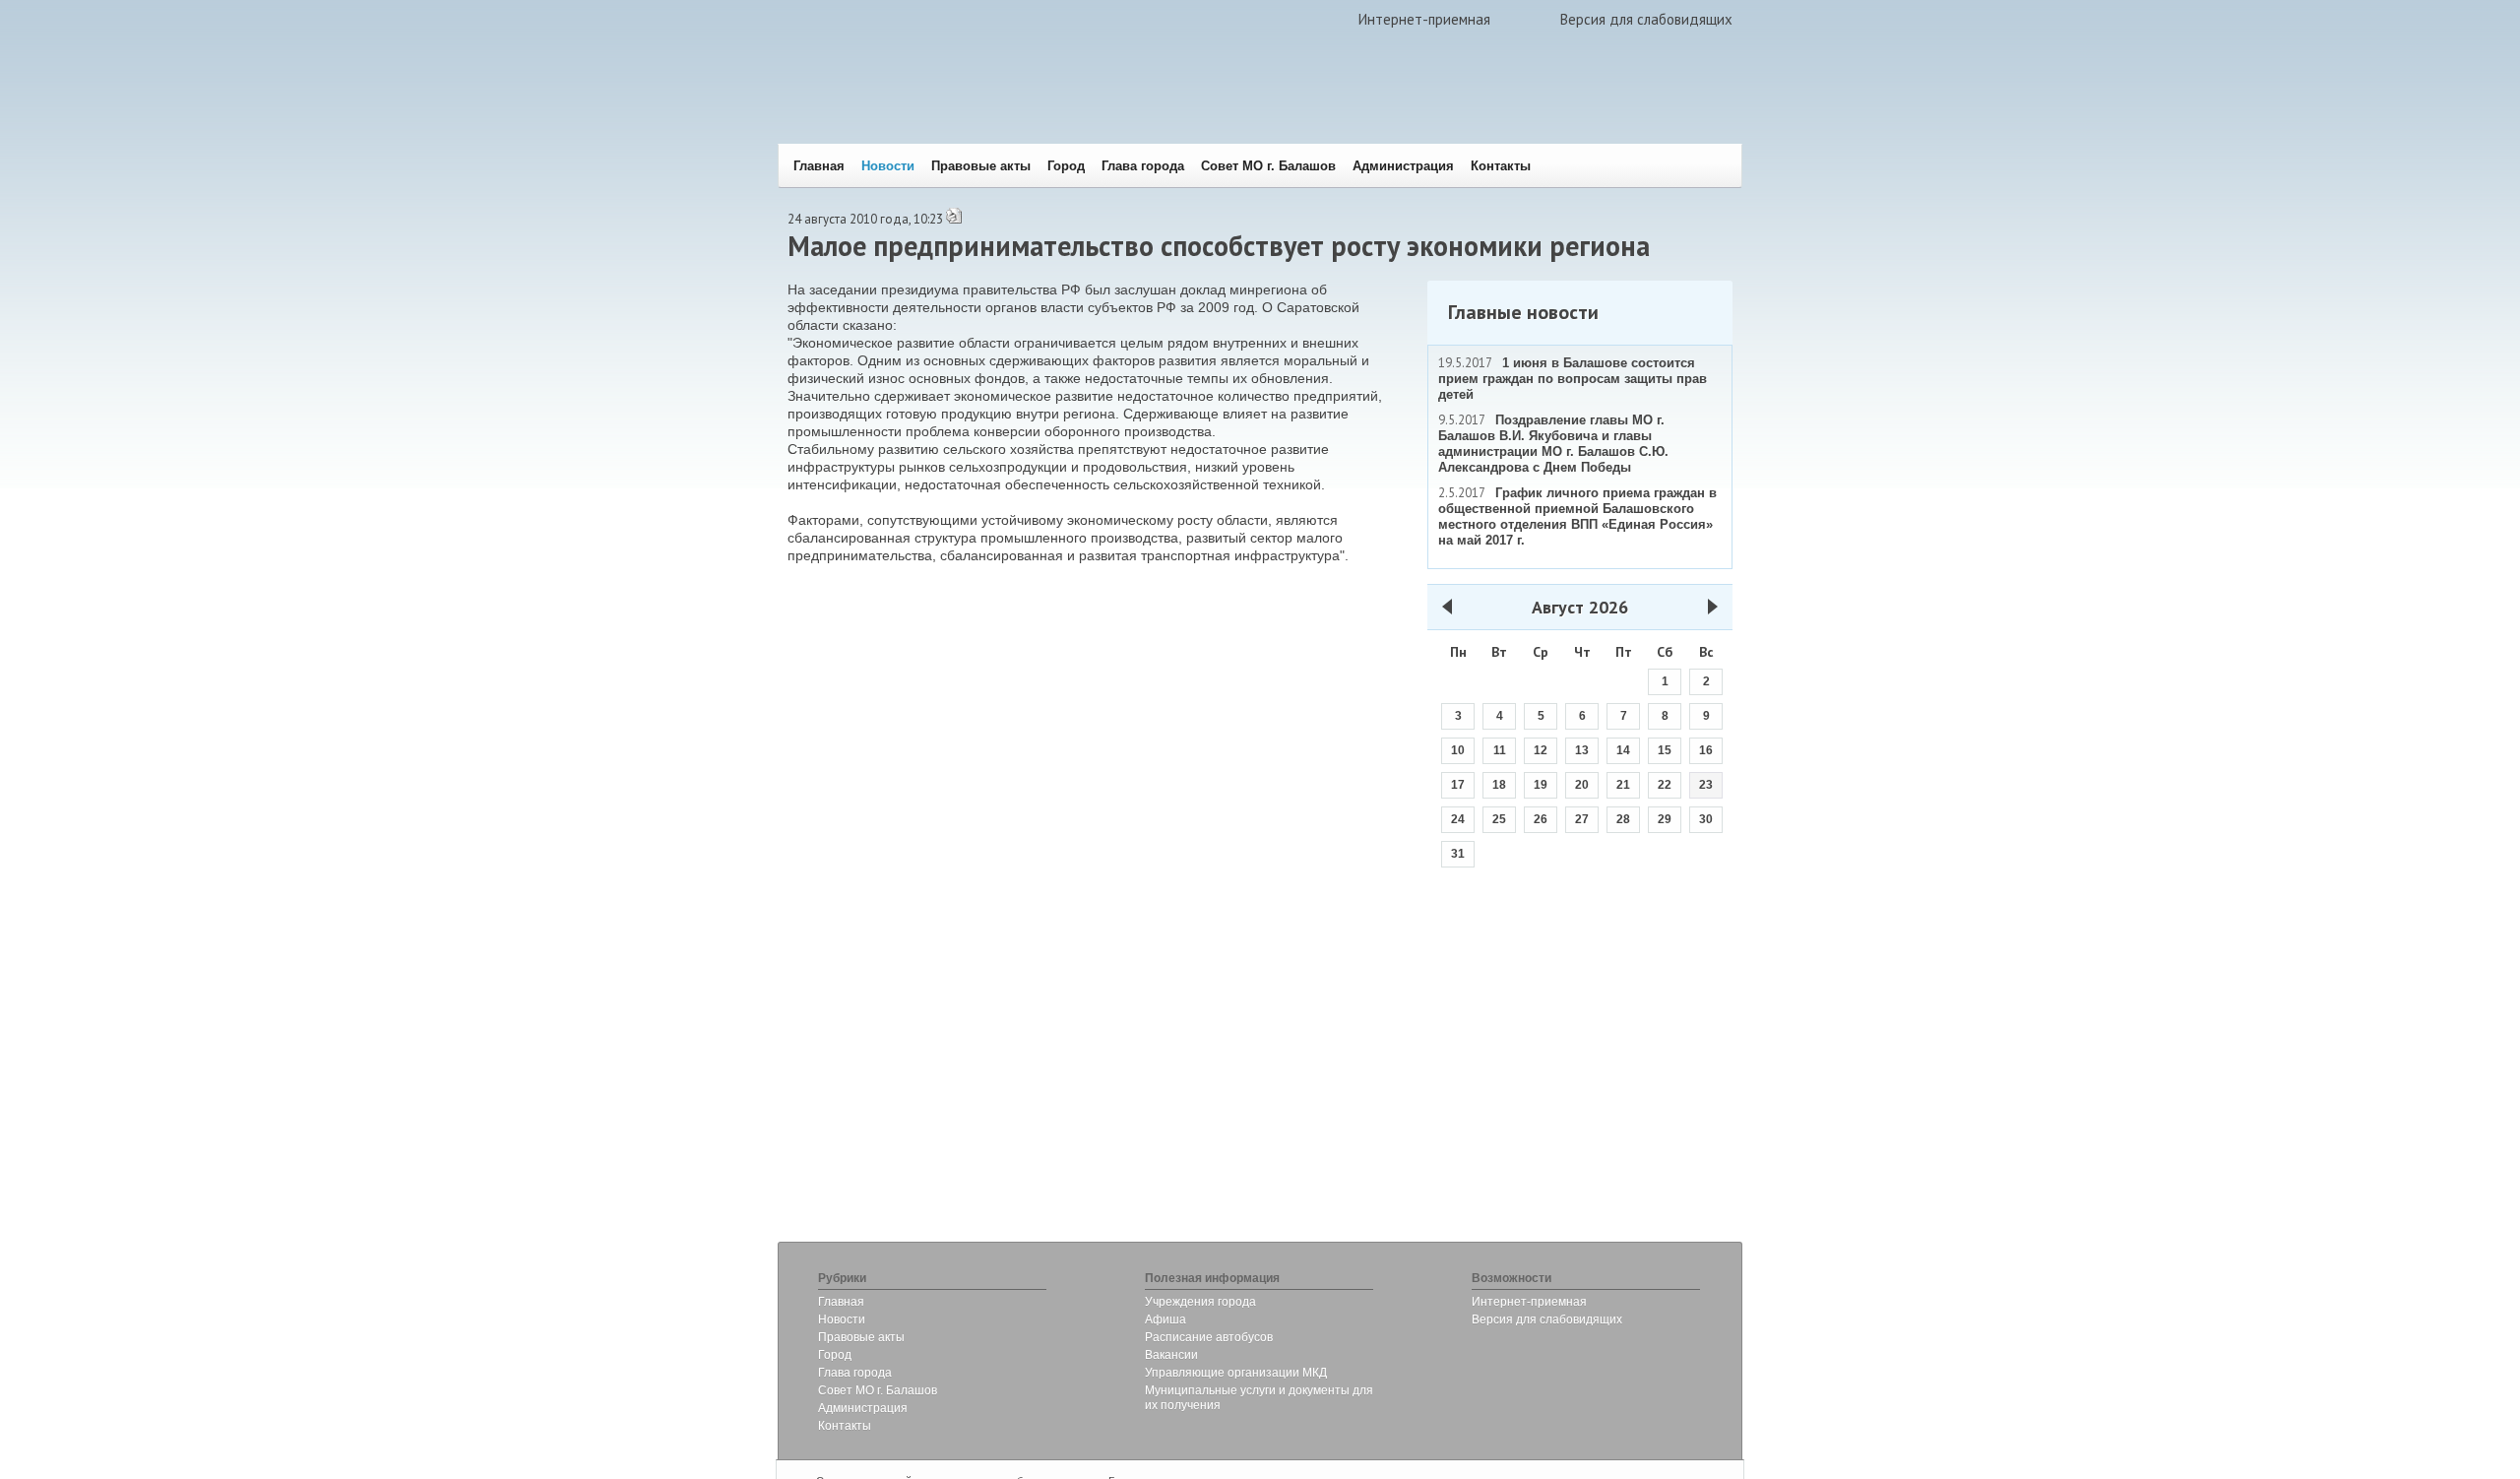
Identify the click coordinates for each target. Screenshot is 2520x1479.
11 (1500, 750)
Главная (819, 166)
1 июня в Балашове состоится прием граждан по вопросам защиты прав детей (1573, 379)
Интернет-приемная (1424, 19)
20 (1582, 785)
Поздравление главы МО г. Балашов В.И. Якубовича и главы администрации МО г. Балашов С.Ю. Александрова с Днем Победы (1553, 444)
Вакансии (1171, 1355)
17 (1458, 785)
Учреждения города (1200, 1302)
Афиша (1165, 1319)
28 (1623, 819)
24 (1458, 819)
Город (1066, 166)
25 (1499, 819)
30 (1706, 819)
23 (1706, 785)
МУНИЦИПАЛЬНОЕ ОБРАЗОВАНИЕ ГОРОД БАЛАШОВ (1075, 104)
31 (1458, 854)
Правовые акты (981, 166)
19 (1541, 785)
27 (1582, 819)
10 (1458, 750)
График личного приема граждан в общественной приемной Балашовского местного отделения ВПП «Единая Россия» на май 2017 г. (1577, 516)
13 (1582, 750)
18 (1499, 785)
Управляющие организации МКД (1236, 1373)
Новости (888, 166)
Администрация (1403, 166)
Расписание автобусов (1209, 1337)
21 (1623, 785)
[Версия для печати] (954, 220)
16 (1706, 750)
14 (1623, 750)
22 (1665, 785)
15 (1665, 750)
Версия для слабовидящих (1646, 19)
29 (1665, 819)
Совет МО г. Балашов (1268, 166)
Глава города (1143, 166)
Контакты (1501, 166)
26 (1541, 819)
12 (1541, 750)
